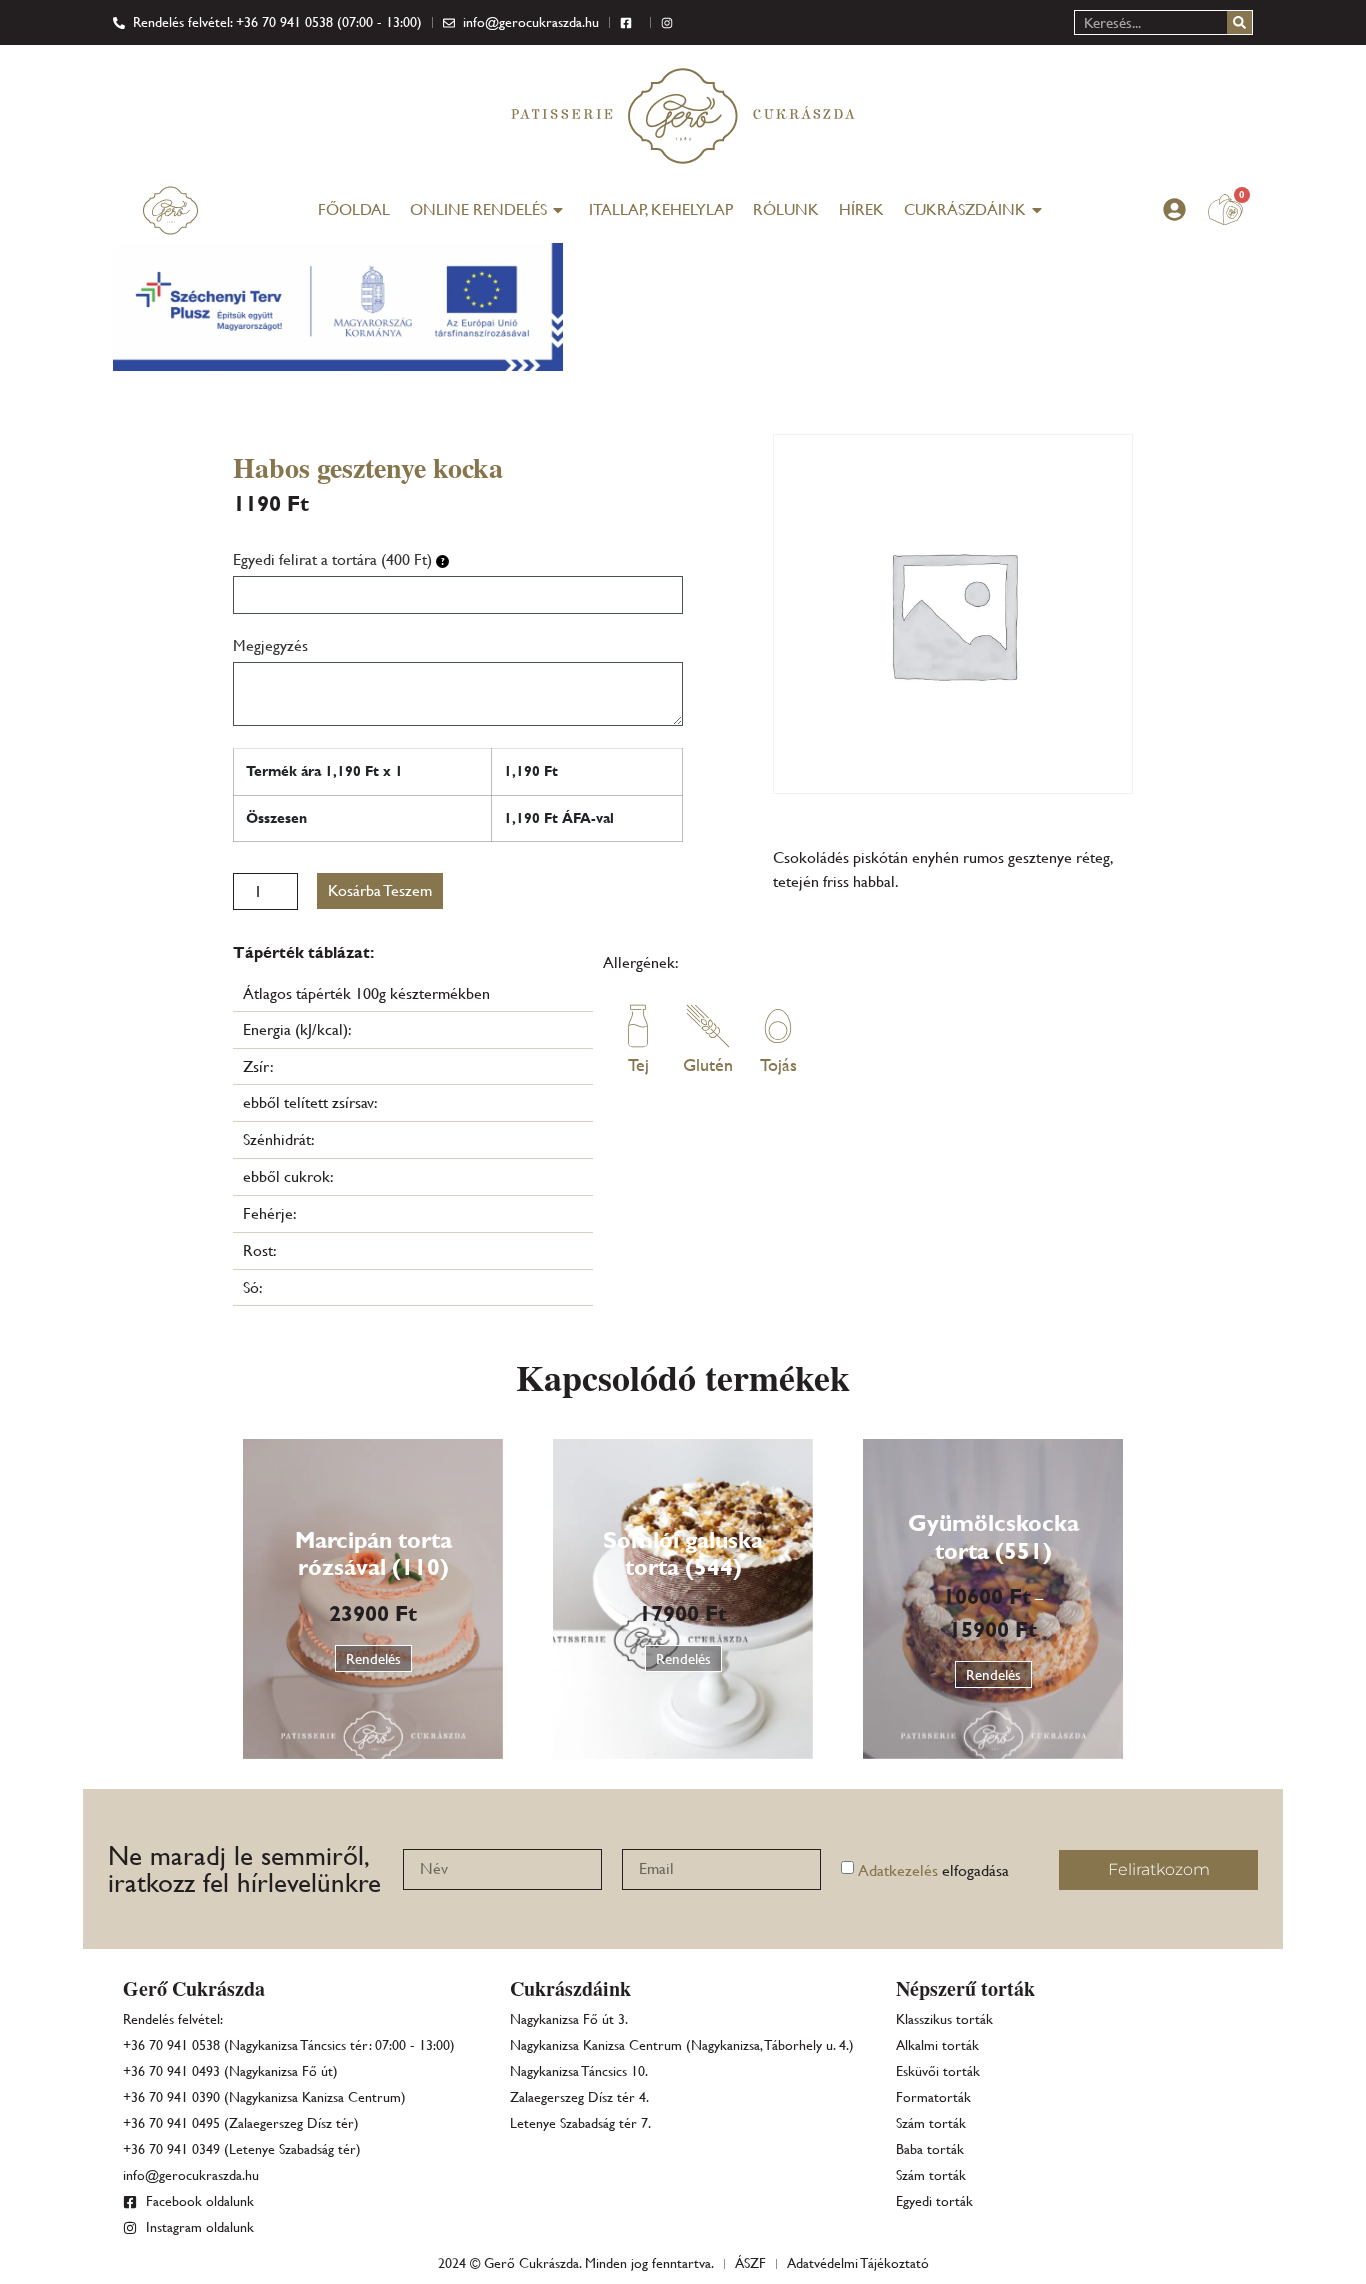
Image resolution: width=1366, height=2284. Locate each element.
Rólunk (786, 209)
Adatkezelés (898, 1870)
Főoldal (354, 209)
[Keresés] (1239, 22)
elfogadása (933, 1870)
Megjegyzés (270, 645)
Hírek (861, 209)
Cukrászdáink (965, 209)
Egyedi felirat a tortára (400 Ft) (334, 559)
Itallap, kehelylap (661, 209)
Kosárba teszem (380, 890)
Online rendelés (478, 209)
